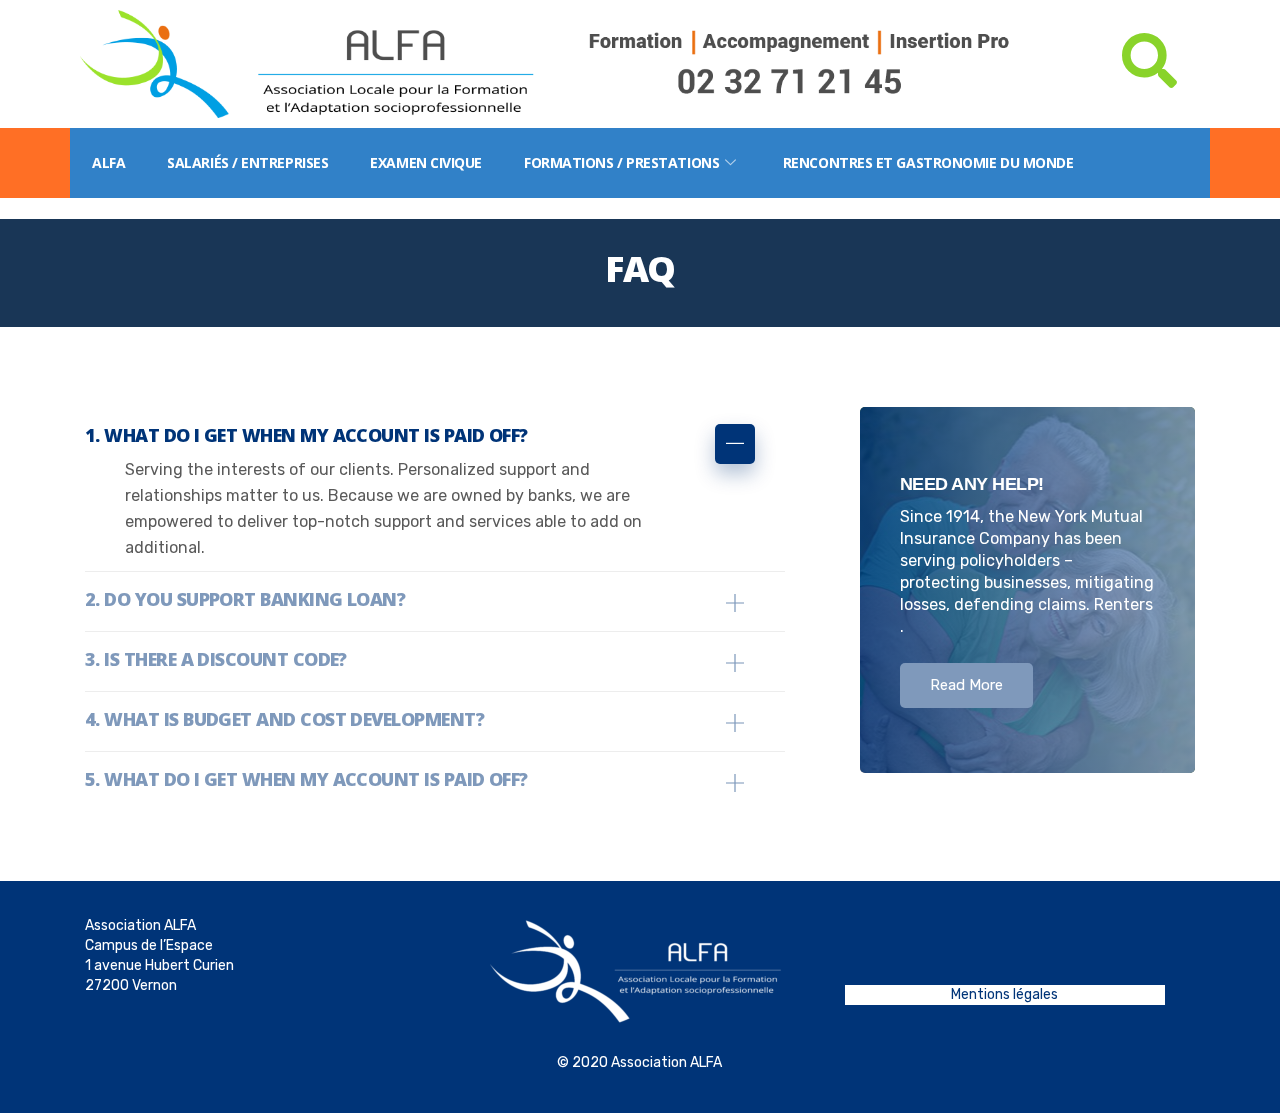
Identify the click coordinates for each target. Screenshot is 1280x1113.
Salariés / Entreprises (247, 162)
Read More (966, 685)
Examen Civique (426, 162)
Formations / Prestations (621, 162)
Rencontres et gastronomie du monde (928, 162)
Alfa (108, 162)
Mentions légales (1004, 994)
